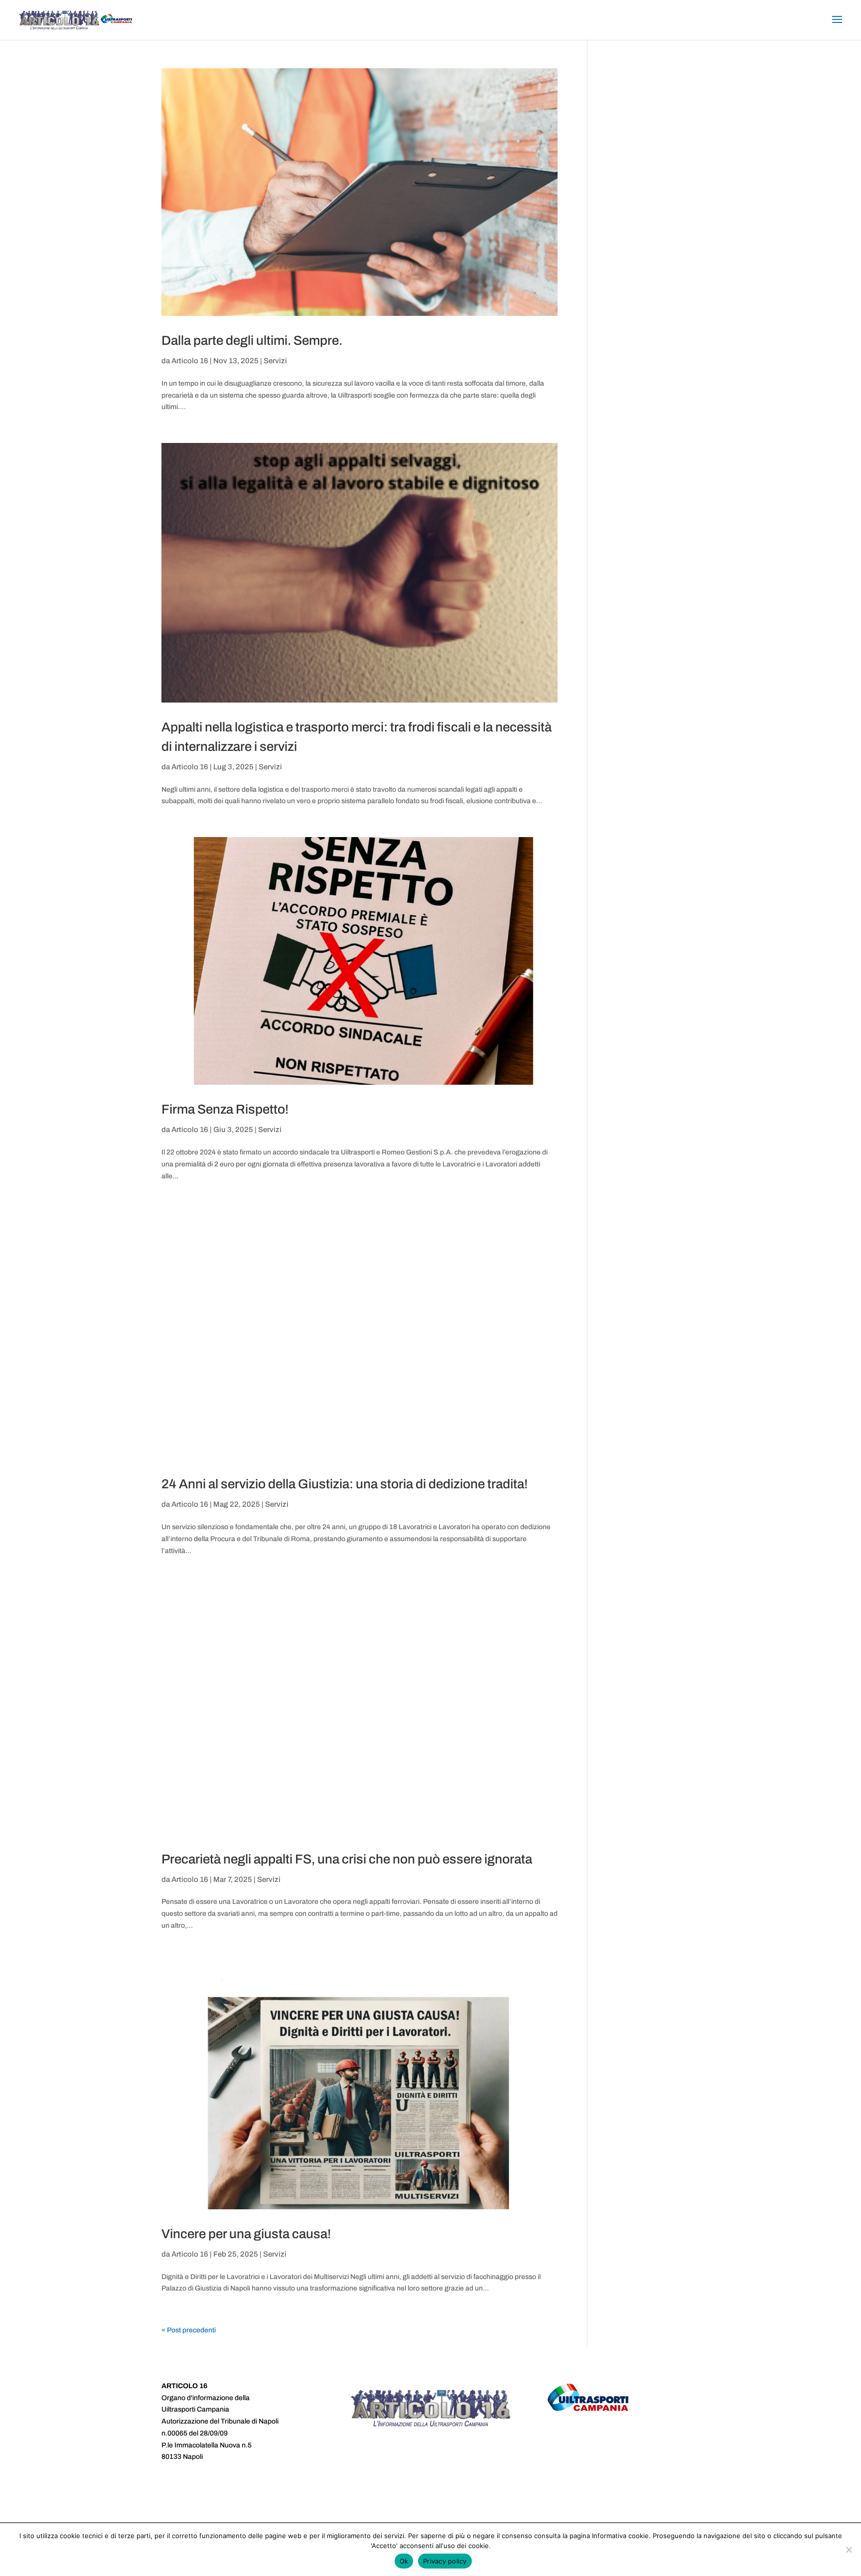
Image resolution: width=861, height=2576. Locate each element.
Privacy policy (445, 2561)
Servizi (275, 361)
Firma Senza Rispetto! (225, 1109)
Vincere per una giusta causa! (246, 2234)
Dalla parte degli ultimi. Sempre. (252, 340)
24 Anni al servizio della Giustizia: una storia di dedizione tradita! (345, 1484)
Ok (404, 2561)
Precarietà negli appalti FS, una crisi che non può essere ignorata (347, 1859)
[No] (849, 2550)
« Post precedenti (189, 2330)
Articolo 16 (190, 361)
